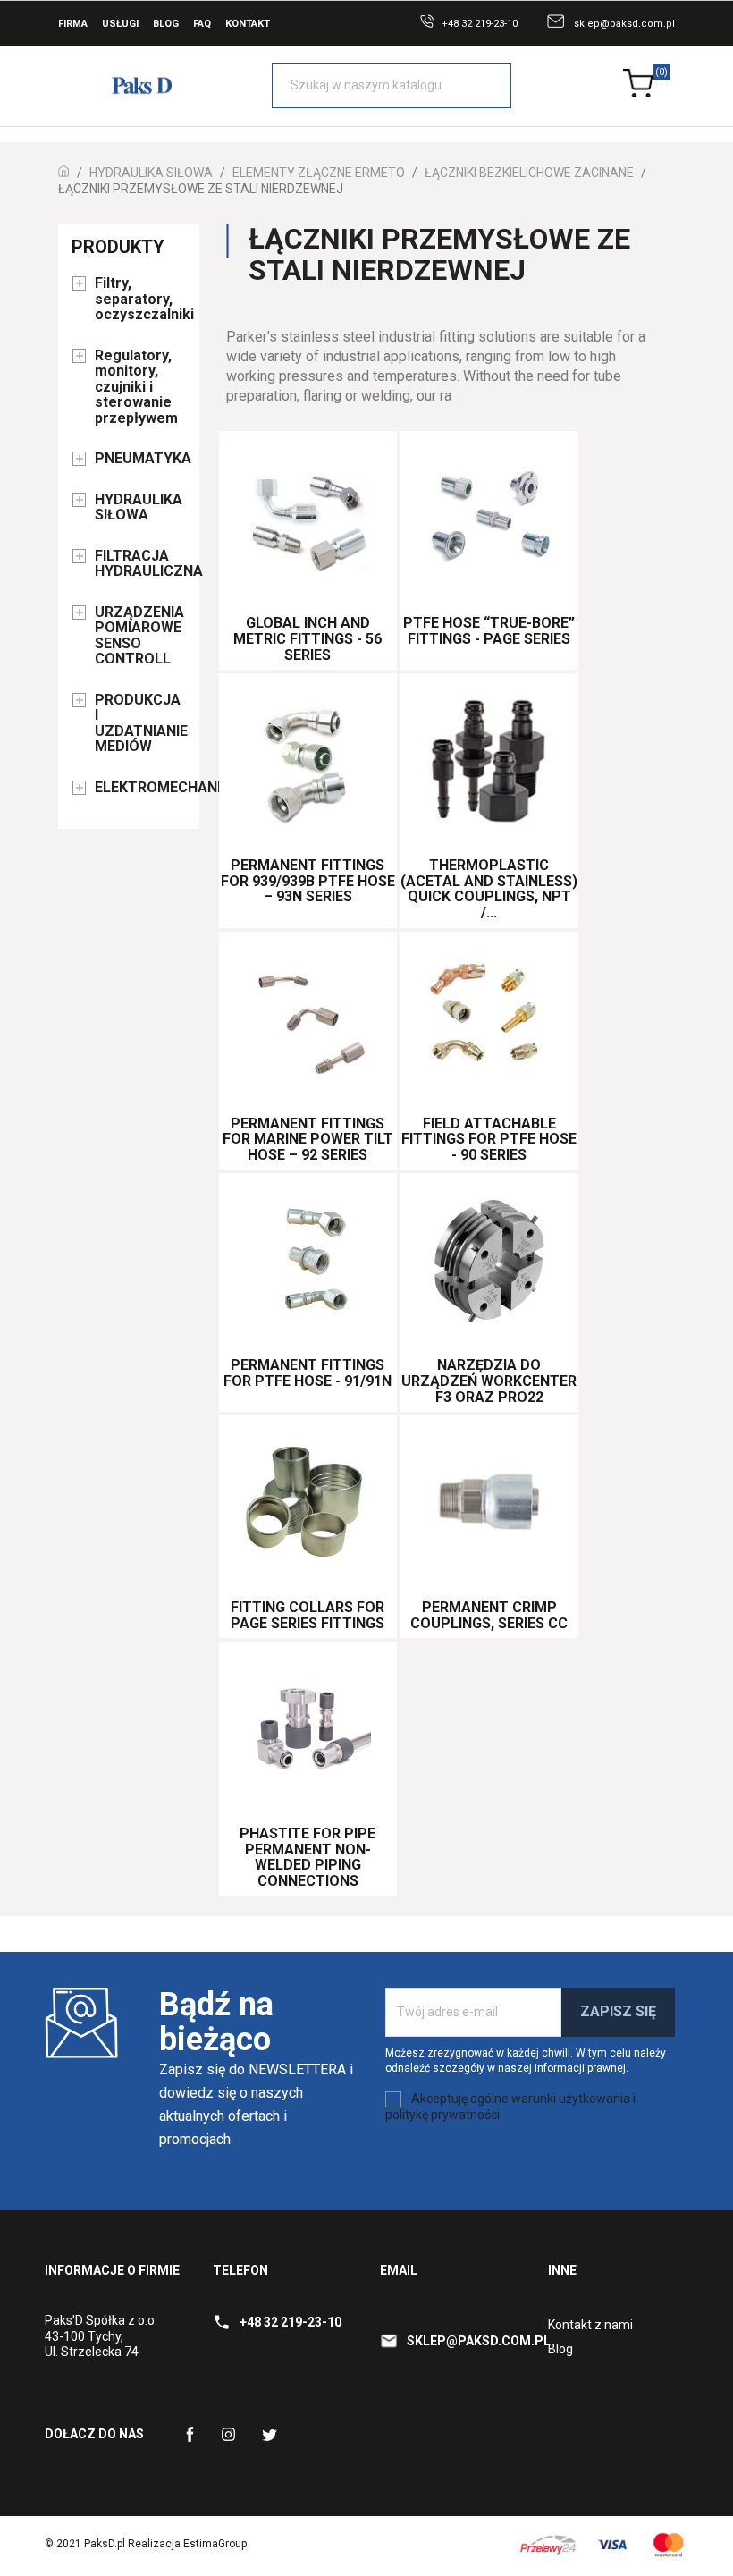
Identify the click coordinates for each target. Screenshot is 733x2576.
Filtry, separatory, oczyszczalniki (140, 299)
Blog (166, 24)
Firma (73, 24)
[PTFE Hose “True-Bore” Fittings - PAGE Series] (489, 519)
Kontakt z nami (590, 2325)
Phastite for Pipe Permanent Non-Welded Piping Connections (308, 1857)
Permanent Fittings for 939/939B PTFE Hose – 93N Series (308, 881)
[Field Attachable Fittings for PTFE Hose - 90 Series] (489, 1020)
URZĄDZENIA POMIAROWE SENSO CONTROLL (139, 636)
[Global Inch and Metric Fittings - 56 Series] (308, 519)
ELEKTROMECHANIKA (140, 788)
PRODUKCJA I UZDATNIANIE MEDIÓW (140, 724)
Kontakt (248, 24)
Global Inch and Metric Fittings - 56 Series (308, 638)
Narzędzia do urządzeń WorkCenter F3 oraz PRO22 (489, 1381)
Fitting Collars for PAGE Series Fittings (308, 1615)
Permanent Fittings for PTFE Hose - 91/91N (308, 1373)
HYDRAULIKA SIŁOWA (139, 508)
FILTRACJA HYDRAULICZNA (140, 564)
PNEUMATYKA (140, 459)
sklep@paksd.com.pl (624, 24)
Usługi (120, 24)
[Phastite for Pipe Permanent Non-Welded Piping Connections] (308, 1730)
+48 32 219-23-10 (480, 24)
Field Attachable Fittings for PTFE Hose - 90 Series (489, 1139)
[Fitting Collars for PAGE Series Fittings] (308, 1504)
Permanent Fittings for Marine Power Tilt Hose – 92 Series (308, 1139)
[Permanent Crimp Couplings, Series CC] (489, 1504)
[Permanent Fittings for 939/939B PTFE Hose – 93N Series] (308, 762)
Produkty (118, 247)
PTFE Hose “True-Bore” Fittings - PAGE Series (489, 631)
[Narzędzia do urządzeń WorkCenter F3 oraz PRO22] (489, 1262)
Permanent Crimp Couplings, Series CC (489, 1615)
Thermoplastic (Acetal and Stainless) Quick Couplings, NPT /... (489, 889)
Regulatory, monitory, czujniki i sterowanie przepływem (136, 387)
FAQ (202, 24)
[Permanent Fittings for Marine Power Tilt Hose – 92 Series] (308, 1020)
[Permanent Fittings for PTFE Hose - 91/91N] (308, 1262)
